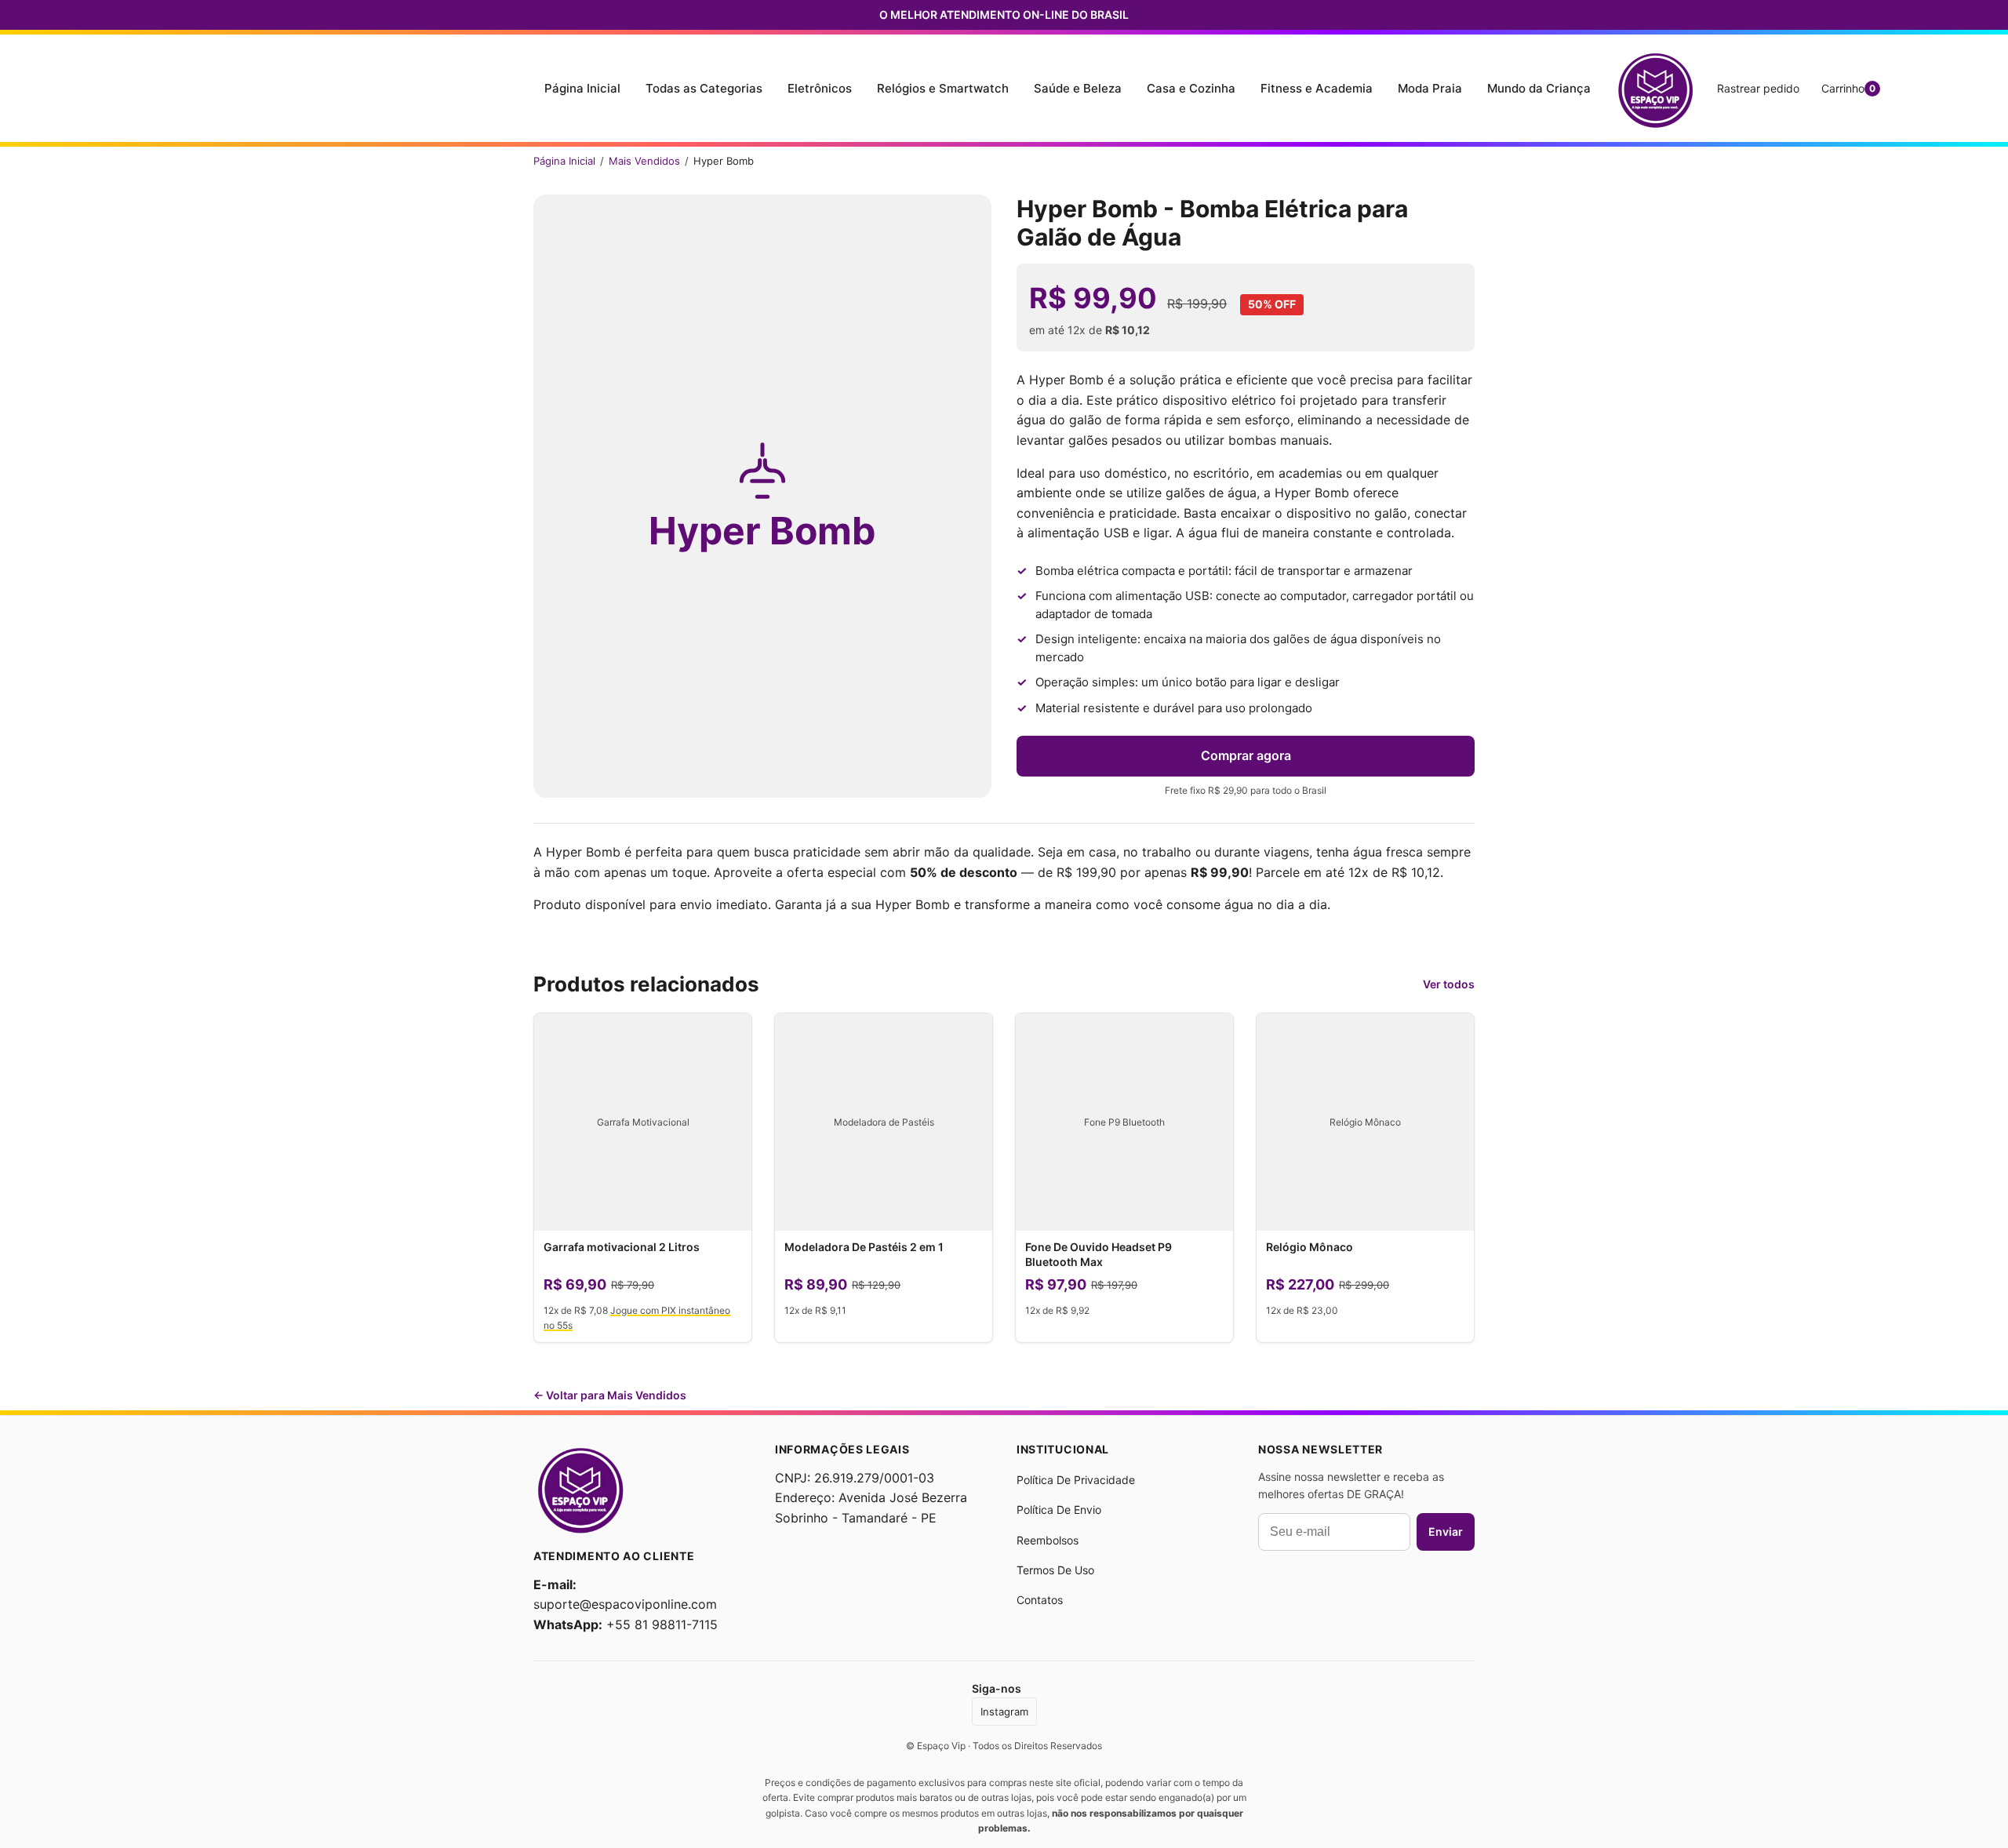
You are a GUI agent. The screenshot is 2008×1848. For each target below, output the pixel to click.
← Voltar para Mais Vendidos (610, 1395)
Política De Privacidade (1076, 1480)
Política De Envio (1059, 1510)
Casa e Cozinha (1191, 88)
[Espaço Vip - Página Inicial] (1655, 88)
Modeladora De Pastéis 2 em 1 (864, 1247)
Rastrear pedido (1758, 88)
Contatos (1040, 1600)
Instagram (1004, 1712)
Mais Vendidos (644, 161)
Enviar (1446, 1532)
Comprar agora (1246, 755)
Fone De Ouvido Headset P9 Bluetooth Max (1099, 1254)
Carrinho (1848, 88)
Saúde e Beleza (1078, 88)
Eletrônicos (820, 88)
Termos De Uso (1055, 1570)
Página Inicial (582, 88)
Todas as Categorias (704, 88)
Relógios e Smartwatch (943, 88)
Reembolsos (1048, 1540)
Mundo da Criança (1539, 88)
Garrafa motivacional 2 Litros (622, 1247)
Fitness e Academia (1317, 88)
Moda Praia (1430, 88)
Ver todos (1449, 984)
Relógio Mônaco (1310, 1247)
